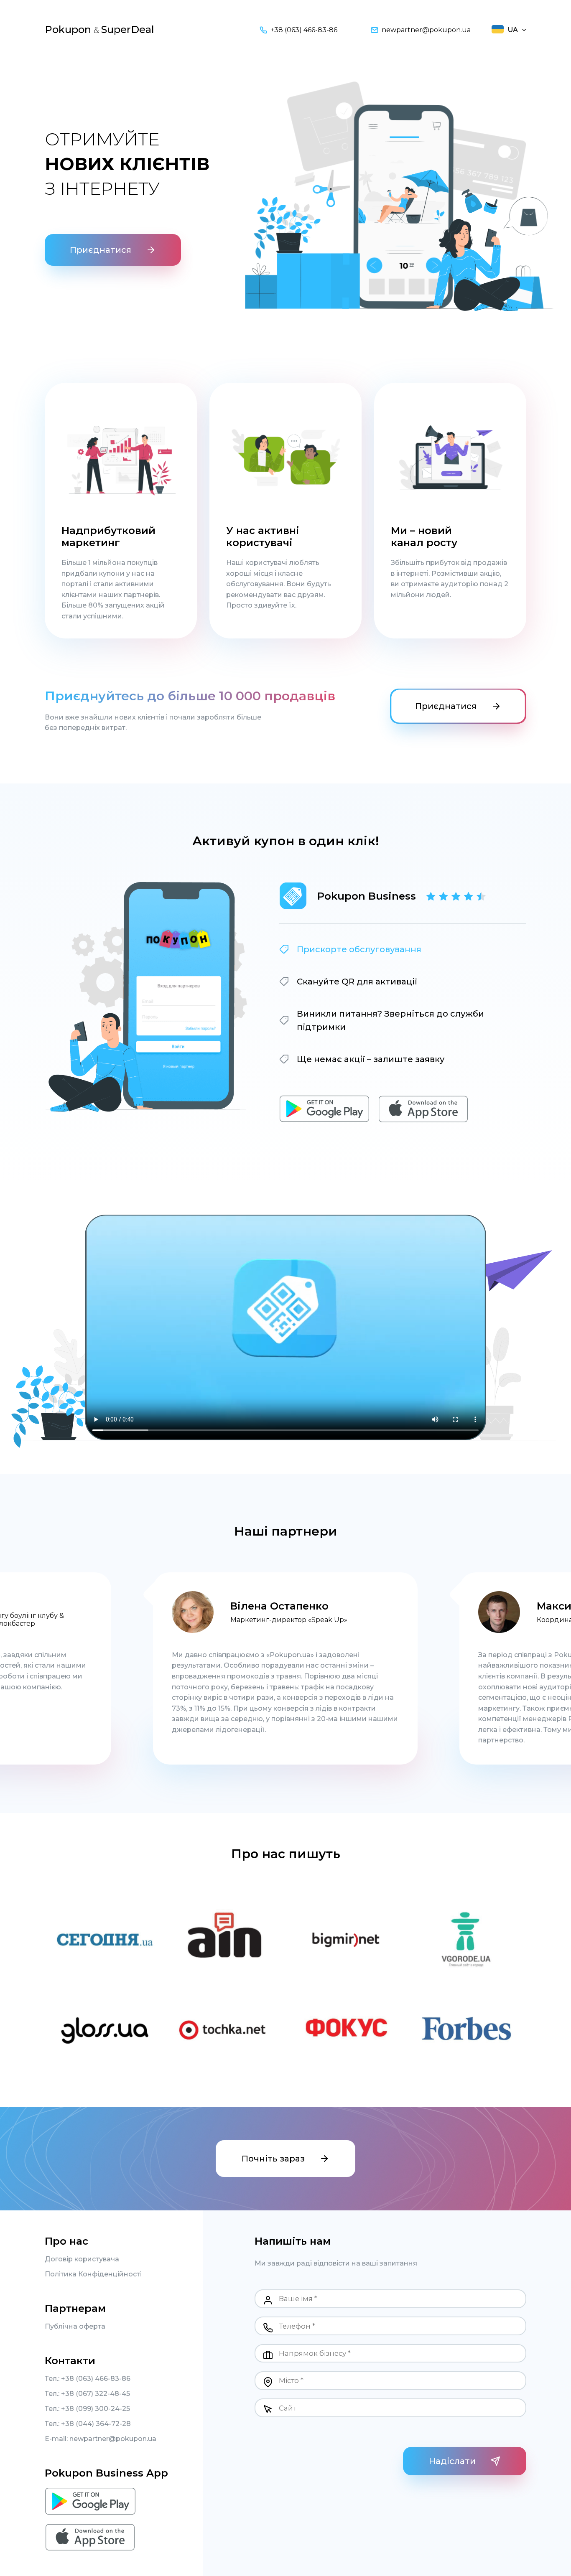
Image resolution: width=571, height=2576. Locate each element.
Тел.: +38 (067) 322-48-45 (87, 2394)
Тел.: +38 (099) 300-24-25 (87, 2409)
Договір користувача (82, 2259)
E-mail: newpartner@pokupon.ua (101, 2439)
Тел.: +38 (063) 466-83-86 (88, 2379)
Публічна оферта (75, 2327)
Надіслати (452, 2461)
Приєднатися (101, 250)
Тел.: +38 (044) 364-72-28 (88, 2424)
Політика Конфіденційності (93, 2274)
